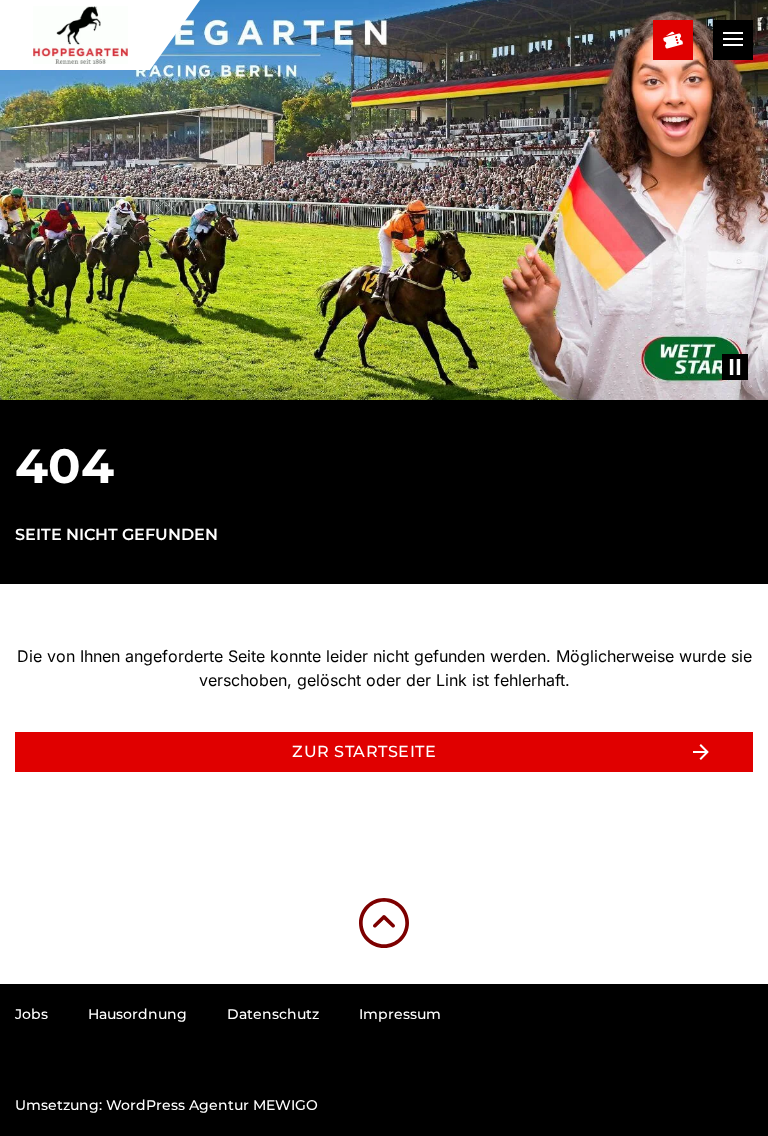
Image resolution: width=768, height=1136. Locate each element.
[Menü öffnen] (733, 40)
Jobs (31, 1014)
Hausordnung (137, 1014)
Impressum (400, 1014)
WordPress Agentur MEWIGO (212, 1105)
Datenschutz (273, 1014)
